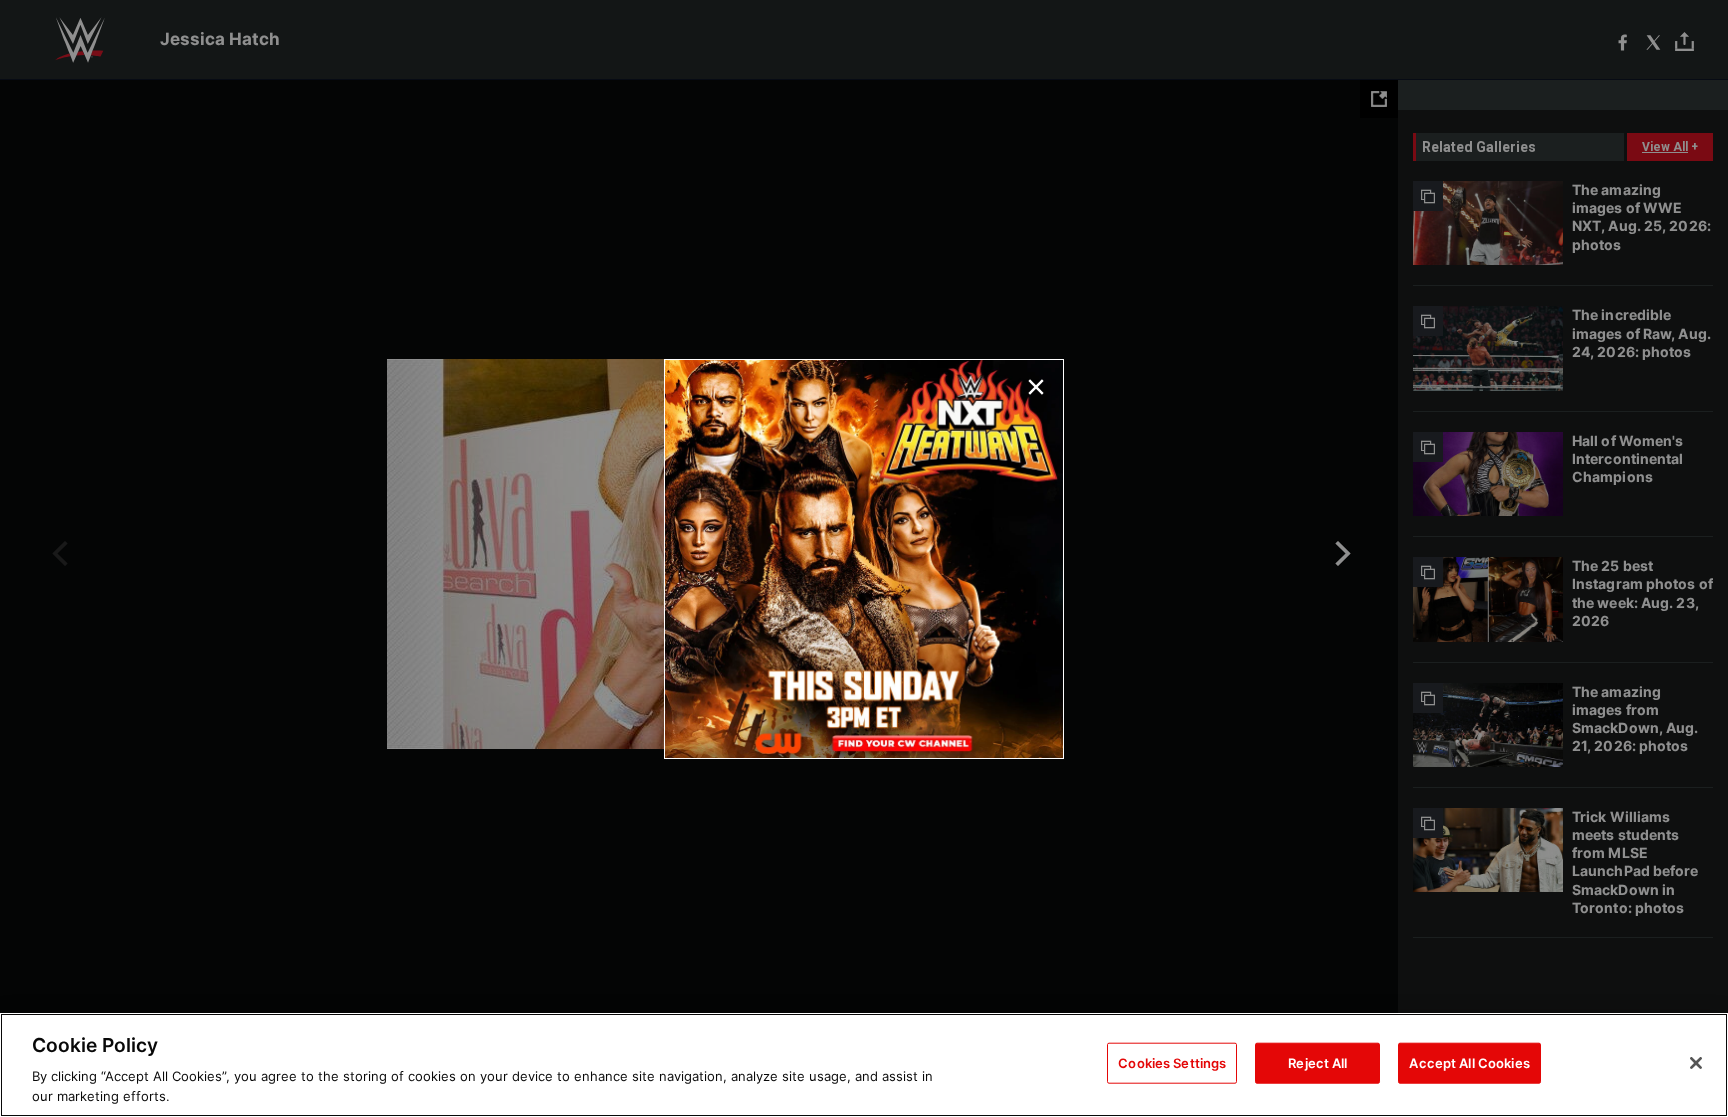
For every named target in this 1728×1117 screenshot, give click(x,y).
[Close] (1696, 1063)
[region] (864, 1065)
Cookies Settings (1172, 1063)
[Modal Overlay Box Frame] (864, 559)
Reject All (1317, 1063)
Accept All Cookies (1469, 1063)
